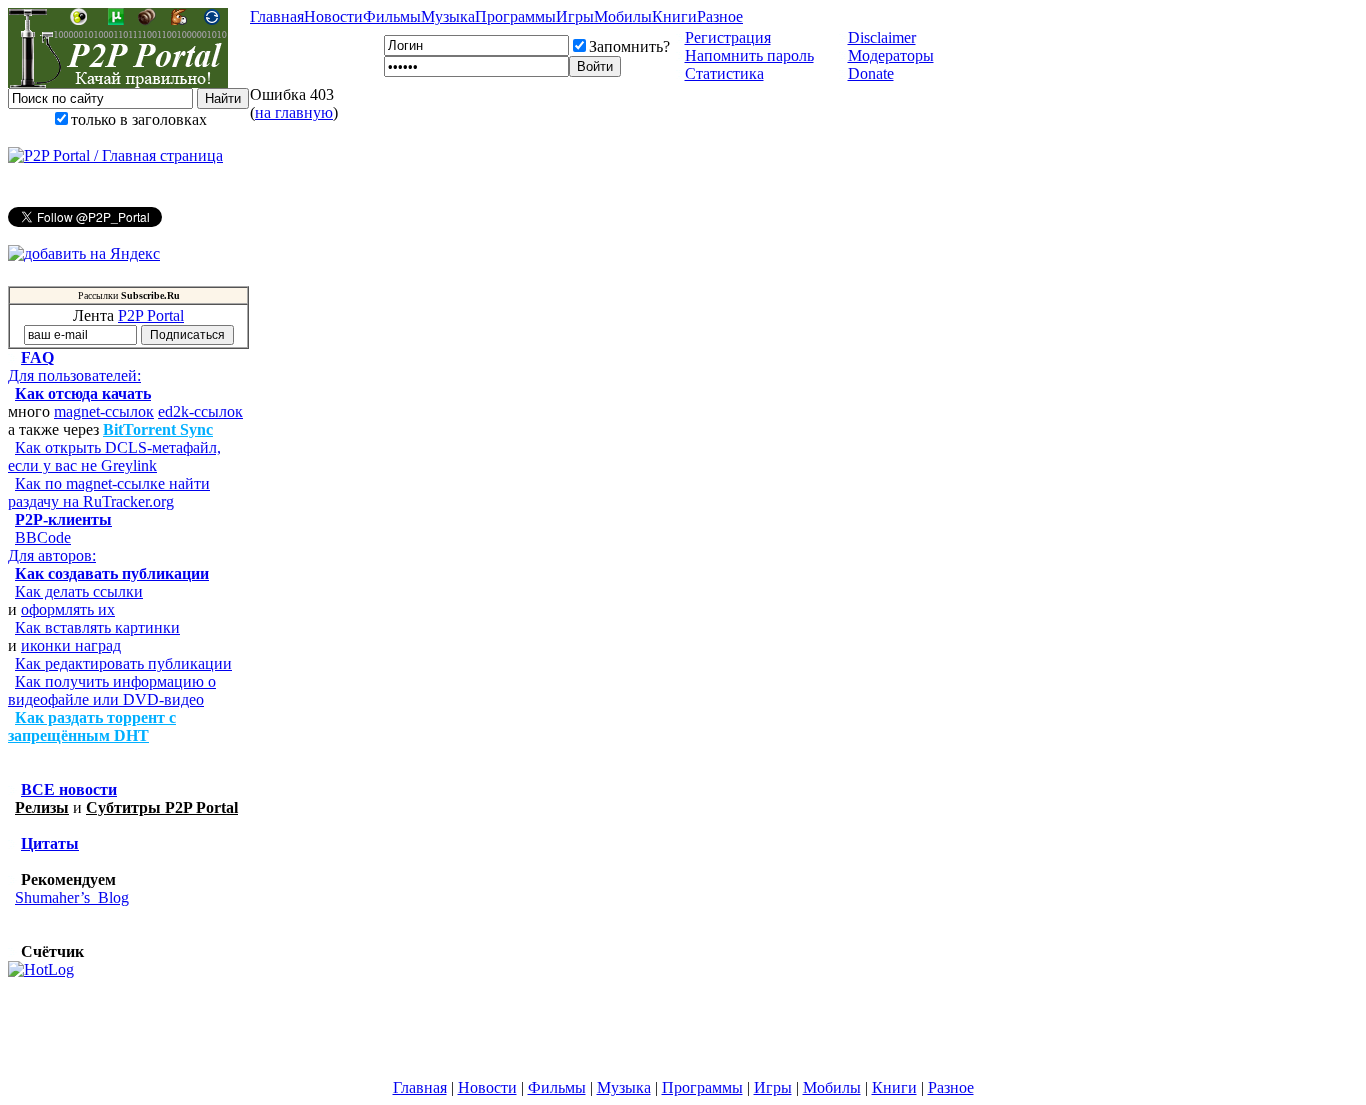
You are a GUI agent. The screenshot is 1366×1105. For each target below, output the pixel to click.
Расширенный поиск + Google (129, 137)
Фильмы (392, 16)
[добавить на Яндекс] (84, 254)
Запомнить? (629, 46)
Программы (515, 16)
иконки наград (71, 645)
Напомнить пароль (749, 55)
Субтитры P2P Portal (162, 807)
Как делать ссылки (79, 591)
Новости (333, 16)
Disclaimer (882, 37)
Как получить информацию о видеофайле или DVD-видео (112, 690)
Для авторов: (52, 555)
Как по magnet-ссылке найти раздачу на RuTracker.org (109, 492)
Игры (575, 16)
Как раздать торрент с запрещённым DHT (92, 726)
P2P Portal (151, 315)
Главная (277, 16)
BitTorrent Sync (158, 429)
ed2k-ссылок (200, 411)
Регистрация (728, 37)
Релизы (42, 807)
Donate (871, 73)
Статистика (724, 73)
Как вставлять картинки (97, 627)
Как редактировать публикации (123, 663)
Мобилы (623, 16)
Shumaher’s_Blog (72, 897)
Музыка (448, 16)
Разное (720, 16)
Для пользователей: (74, 375)
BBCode (43, 537)
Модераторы (891, 55)
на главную (294, 112)
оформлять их (68, 609)
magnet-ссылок (104, 411)
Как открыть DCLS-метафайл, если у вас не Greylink (114, 456)
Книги (674, 16)
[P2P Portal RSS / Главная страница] (115, 156)
